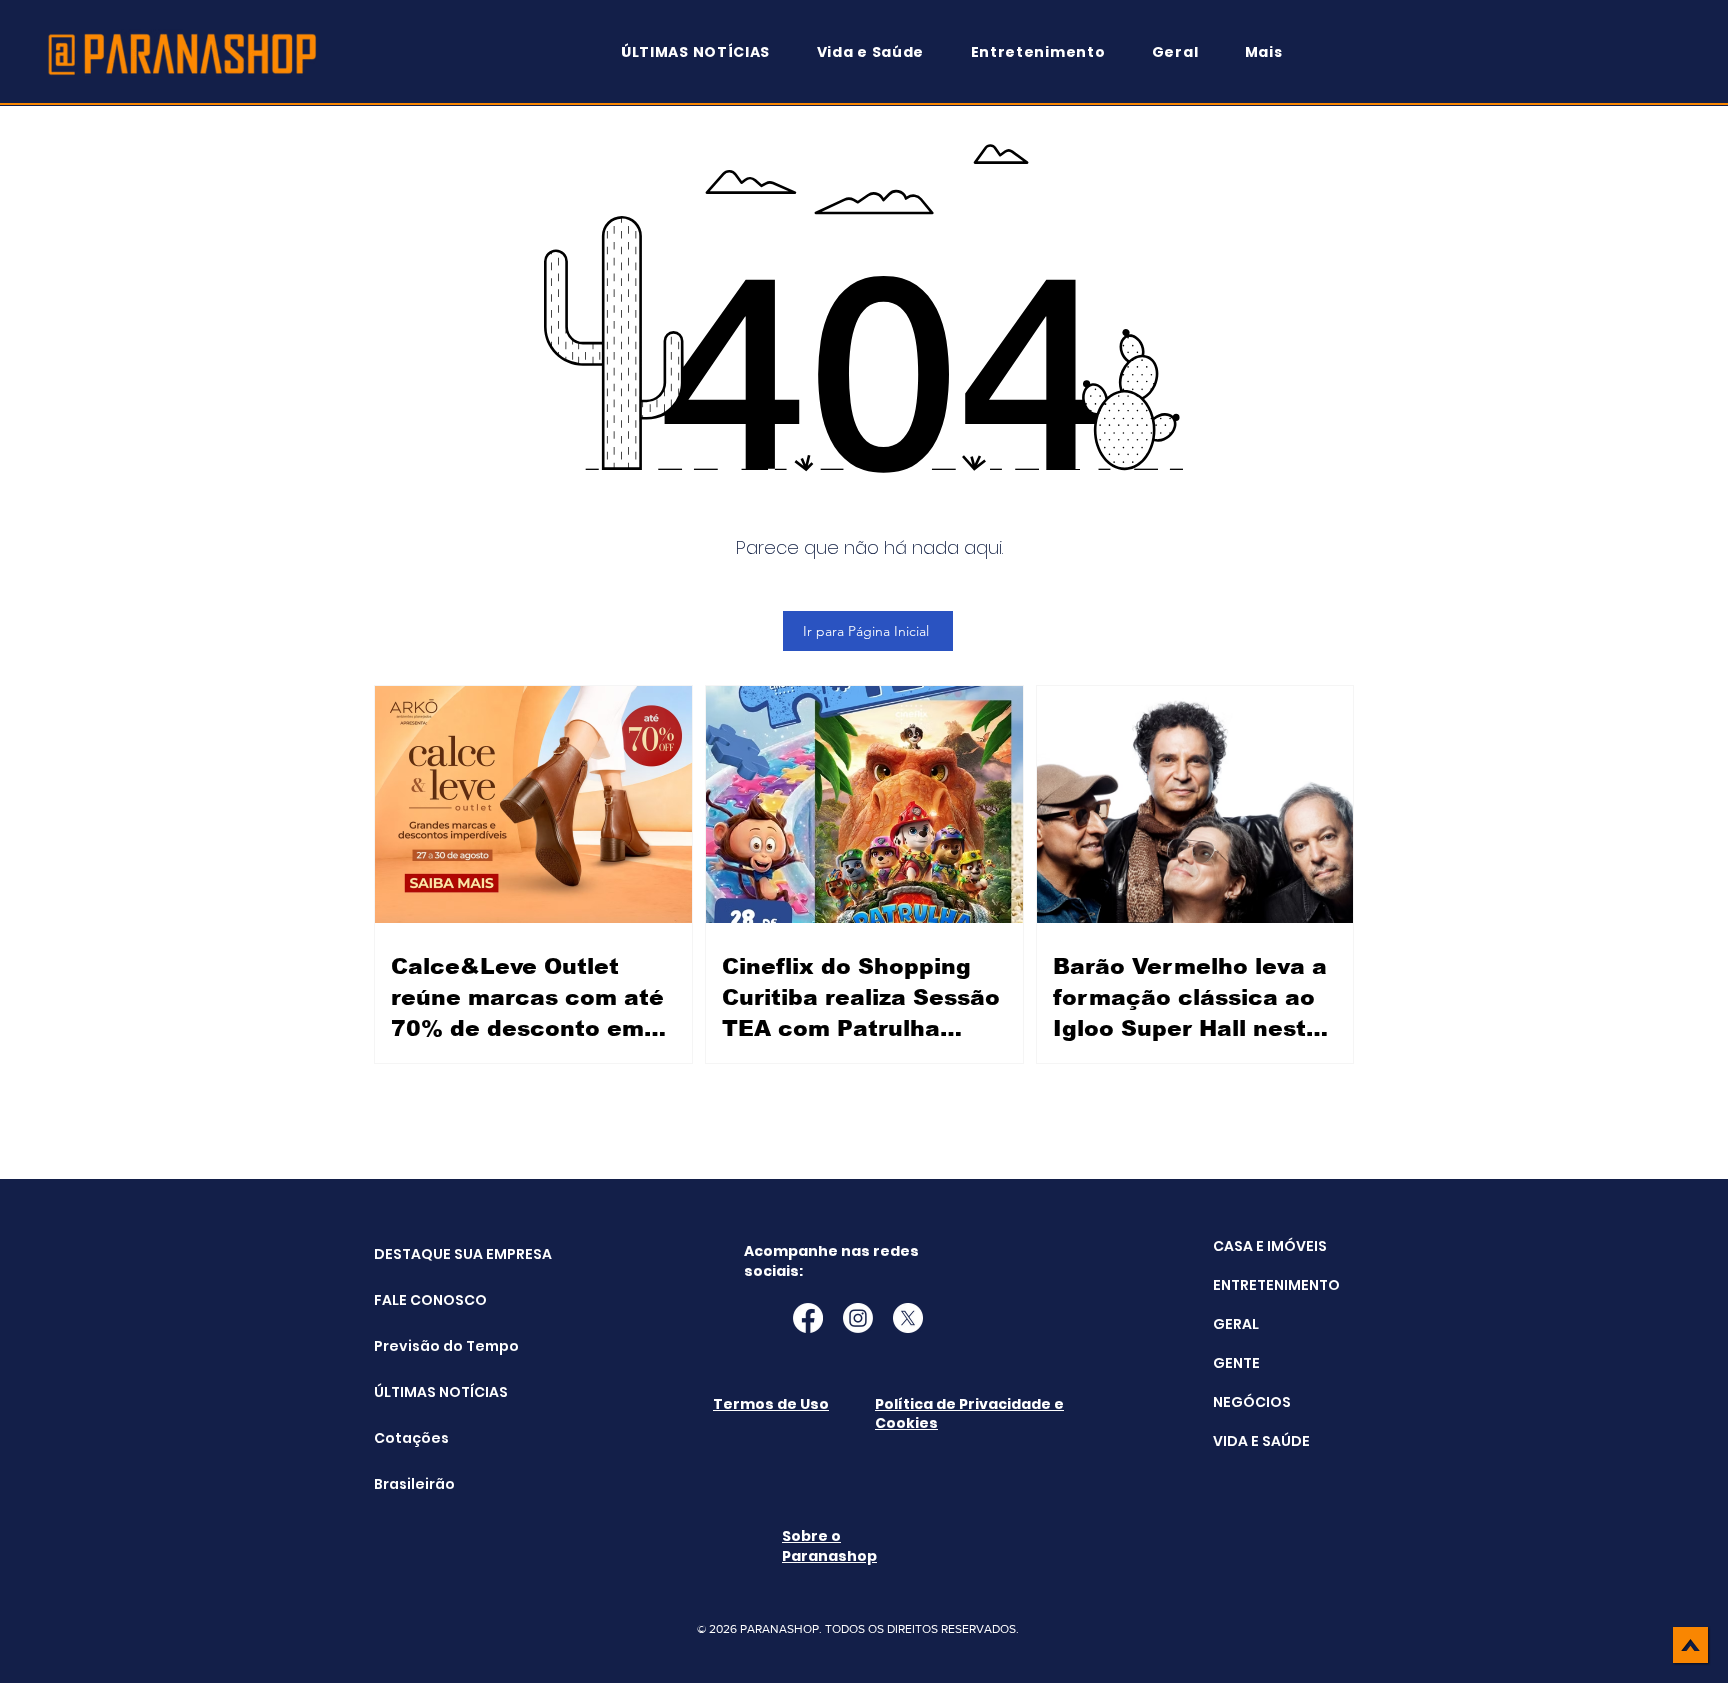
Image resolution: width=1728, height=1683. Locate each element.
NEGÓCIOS (1252, 1402)
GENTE (1236, 1363)
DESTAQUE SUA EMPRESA (424, 1254)
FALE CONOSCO (424, 1300)
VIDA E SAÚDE (1261, 1441)
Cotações (411, 1438)
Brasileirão (414, 1484)
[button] (1273, 52)
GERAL (1236, 1324)
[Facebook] (808, 1318)
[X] (908, 1318)
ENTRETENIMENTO (1276, 1285)
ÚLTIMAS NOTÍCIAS (424, 1392)
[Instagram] (858, 1318)
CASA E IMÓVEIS (1270, 1246)
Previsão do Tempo (424, 1346)
